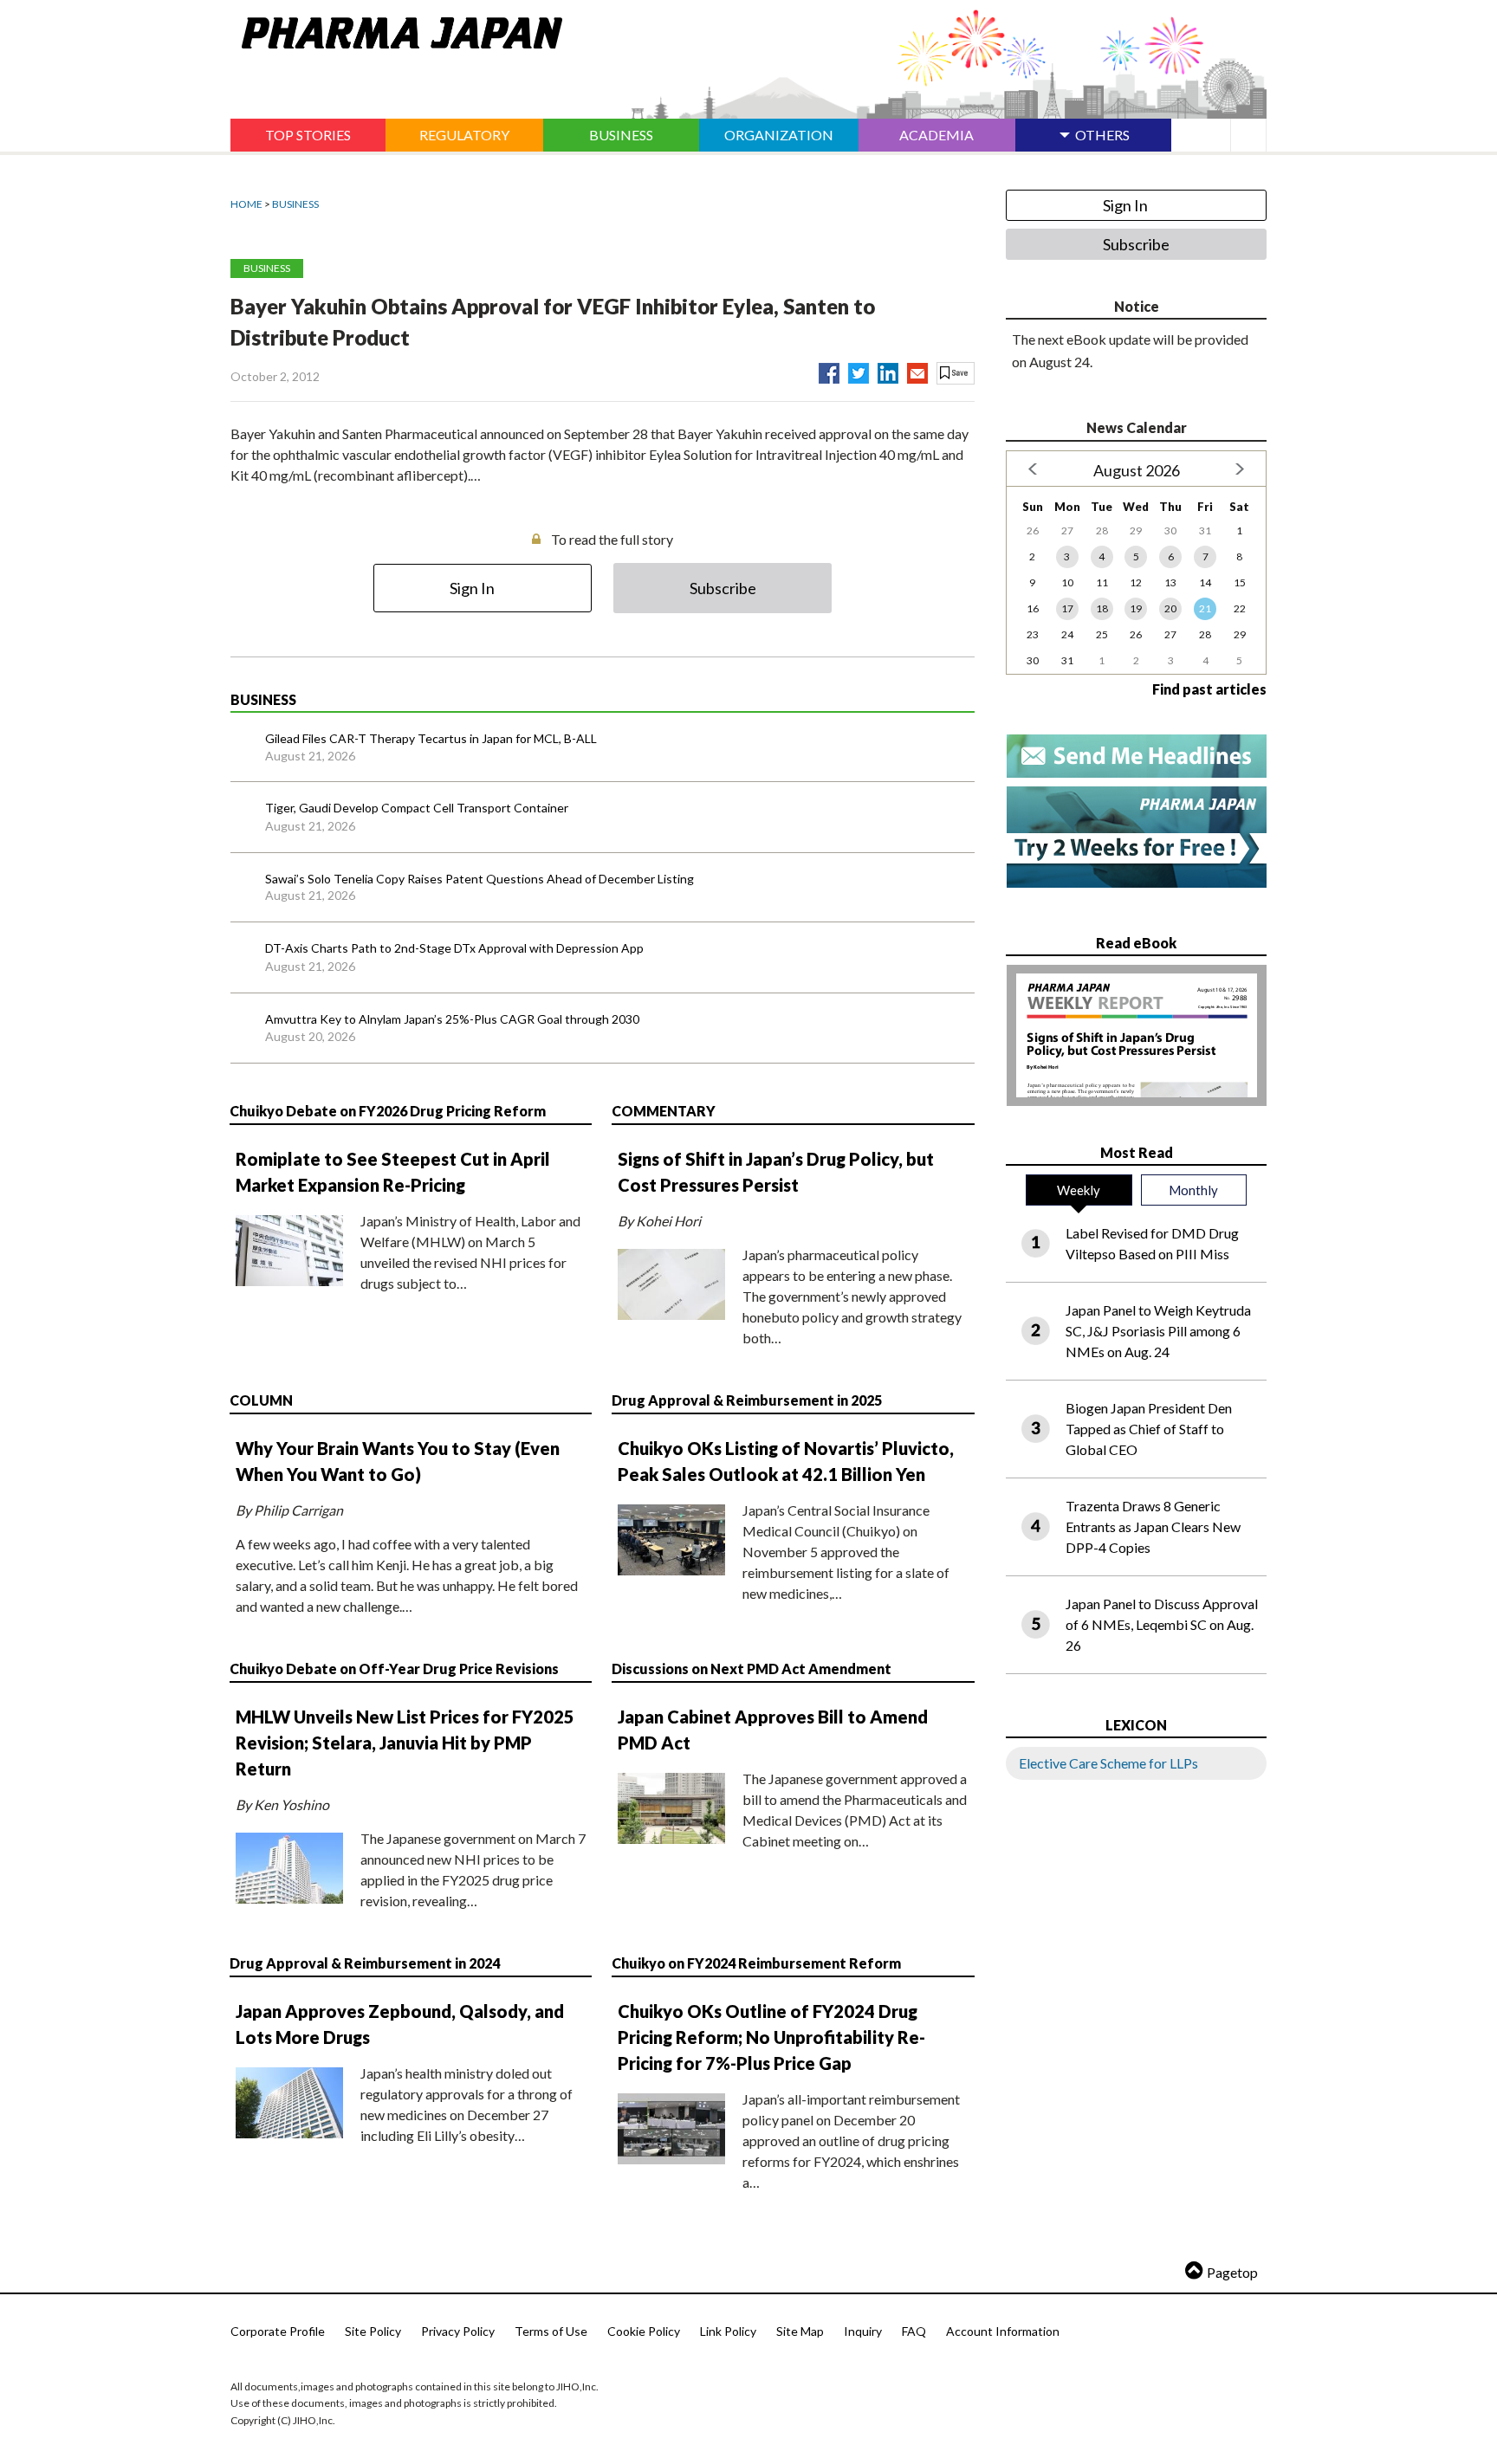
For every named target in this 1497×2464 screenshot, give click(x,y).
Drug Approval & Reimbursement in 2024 (365, 1963)
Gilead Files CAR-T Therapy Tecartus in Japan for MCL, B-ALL (431, 738)
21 (1205, 608)
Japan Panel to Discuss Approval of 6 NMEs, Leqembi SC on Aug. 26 (1162, 1624)
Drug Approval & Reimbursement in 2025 (747, 1400)
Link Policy (728, 2331)
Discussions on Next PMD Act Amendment (752, 1669)
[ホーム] (396, 29)
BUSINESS (295, 204)
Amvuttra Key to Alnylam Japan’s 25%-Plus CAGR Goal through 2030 (452, 1019)
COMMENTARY (664, 1111)
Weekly (1079, 1190)
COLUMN (261, 1400)
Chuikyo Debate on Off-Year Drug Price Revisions (394, 1669)
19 (1136, 608)
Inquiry (863, 2331)
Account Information (1003, 2331)
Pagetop (1232, 2272)
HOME (246, 204)
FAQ (914, 2331)
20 (1170, 608)
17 (1067, 608)
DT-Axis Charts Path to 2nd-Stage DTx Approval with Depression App (454, 948)
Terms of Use (551, 2331)
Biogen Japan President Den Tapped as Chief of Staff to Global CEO (1149, 1429)
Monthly (1193, 1190)
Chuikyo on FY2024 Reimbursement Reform (756, 1963)
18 (1102, 608)
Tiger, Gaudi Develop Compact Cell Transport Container (417, 808)
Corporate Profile (278, 2331)
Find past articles (1209, 689)
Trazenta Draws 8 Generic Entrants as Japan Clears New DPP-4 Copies (1153, 1526)
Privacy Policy (458, 2331)
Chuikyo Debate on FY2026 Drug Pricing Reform (388, 1111)
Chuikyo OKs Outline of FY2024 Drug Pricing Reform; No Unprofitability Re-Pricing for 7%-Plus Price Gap (771, 2037)
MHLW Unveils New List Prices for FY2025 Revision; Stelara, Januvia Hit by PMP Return (405, 1743)
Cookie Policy (644, 2331)
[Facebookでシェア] (829, 370)
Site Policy (373, 2331)
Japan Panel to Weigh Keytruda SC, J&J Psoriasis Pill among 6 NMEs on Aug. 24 (1158, 1331)
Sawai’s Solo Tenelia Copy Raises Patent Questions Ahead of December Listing (480, 879)
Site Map (800, 2331)
